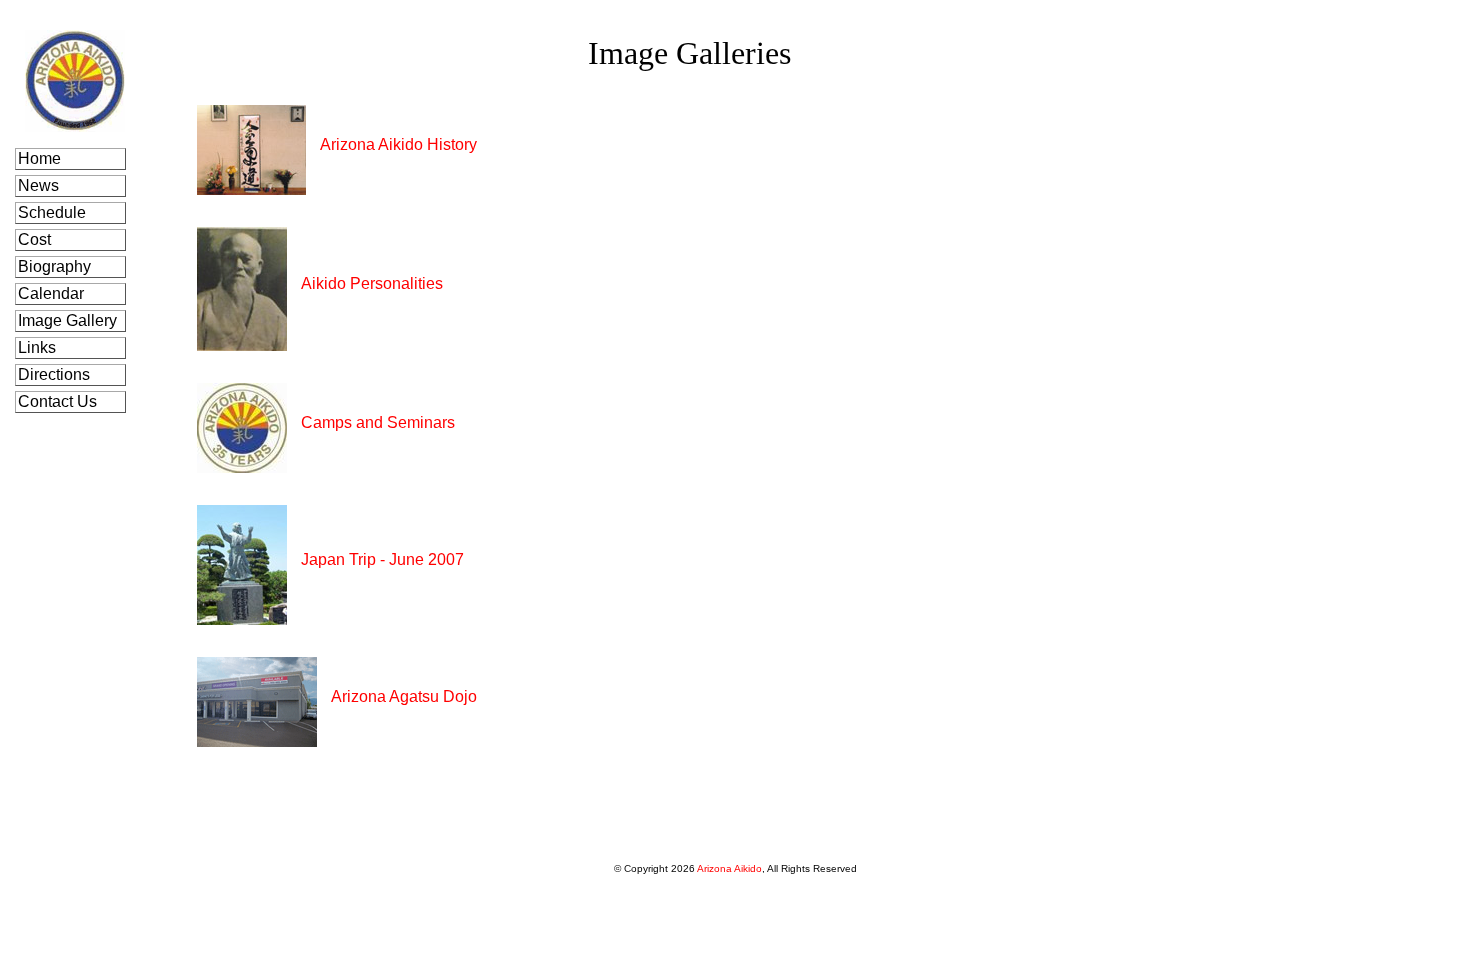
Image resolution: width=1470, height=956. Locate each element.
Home (41, 158)
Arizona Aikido (729, 868)
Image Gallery (69, 320)
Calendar (53, 293)
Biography (56, 266)
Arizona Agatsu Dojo (404, 696)
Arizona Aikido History (398, 144)
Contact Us (59, 401)
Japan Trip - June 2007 (382, 559)
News (40, 185)
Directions (56, 374)
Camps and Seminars (378, 422)
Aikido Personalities (372, 283)
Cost (36, 239)
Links (39, 347)
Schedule (54, 212)
